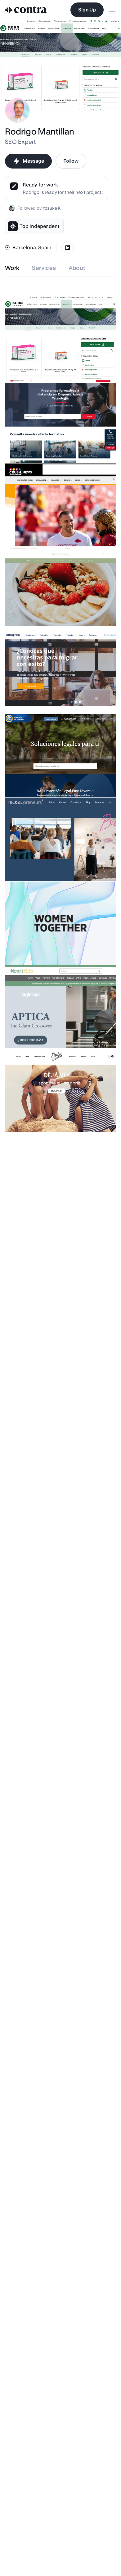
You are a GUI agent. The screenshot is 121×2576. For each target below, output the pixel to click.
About (77, 268)
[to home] (26, 10)
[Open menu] (112, 10)
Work (12, 268)
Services (44, 268)
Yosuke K (52, 208)
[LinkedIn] (68, 248)
